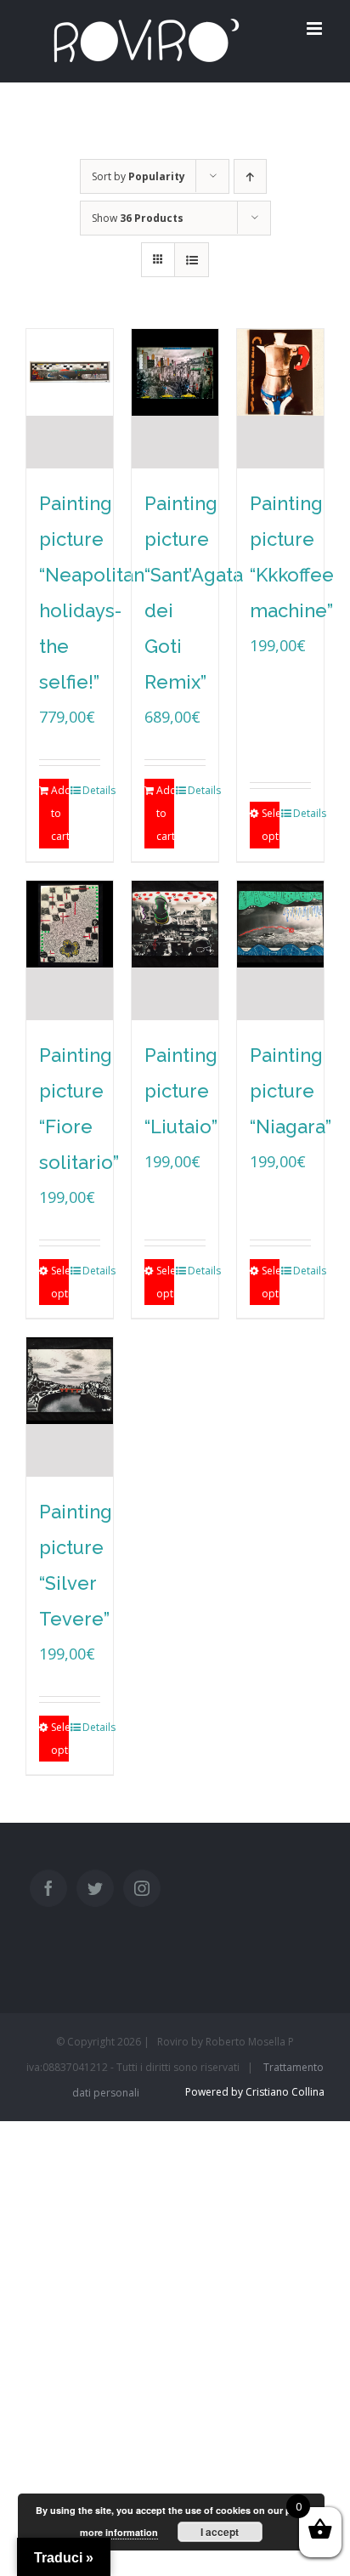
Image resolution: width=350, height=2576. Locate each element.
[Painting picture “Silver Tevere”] (70, 1407)
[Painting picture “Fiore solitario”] (70, 950)
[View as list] (192, 260)
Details (91, 790)
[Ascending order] (250, 176)
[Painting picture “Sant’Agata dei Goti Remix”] (175, 399)
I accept (220, 2532)
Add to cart (60, 813)
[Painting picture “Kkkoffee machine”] (280, 399)
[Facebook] (48, 1888)
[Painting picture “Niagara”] (280, 950)
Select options (271, 825)
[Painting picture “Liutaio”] (175, 950)
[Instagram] (142, 1888)
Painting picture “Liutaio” (181, 1091)
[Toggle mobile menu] (316, 28)
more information (119, 2532)
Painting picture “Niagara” (291, 1091)
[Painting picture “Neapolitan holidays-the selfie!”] (70, 399)
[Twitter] (95, 1888)
